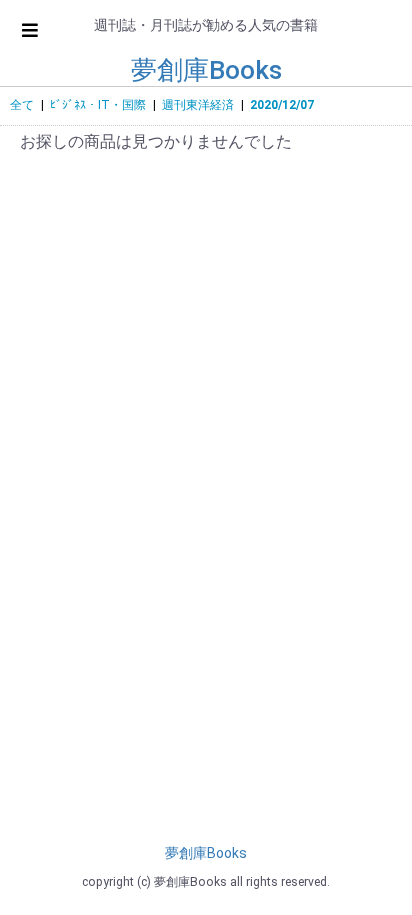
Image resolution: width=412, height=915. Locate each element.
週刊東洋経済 (198, 105)
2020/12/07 (282, 105)
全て (22, 105)
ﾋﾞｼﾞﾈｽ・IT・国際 (98, 105)
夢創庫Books (206, 70)
